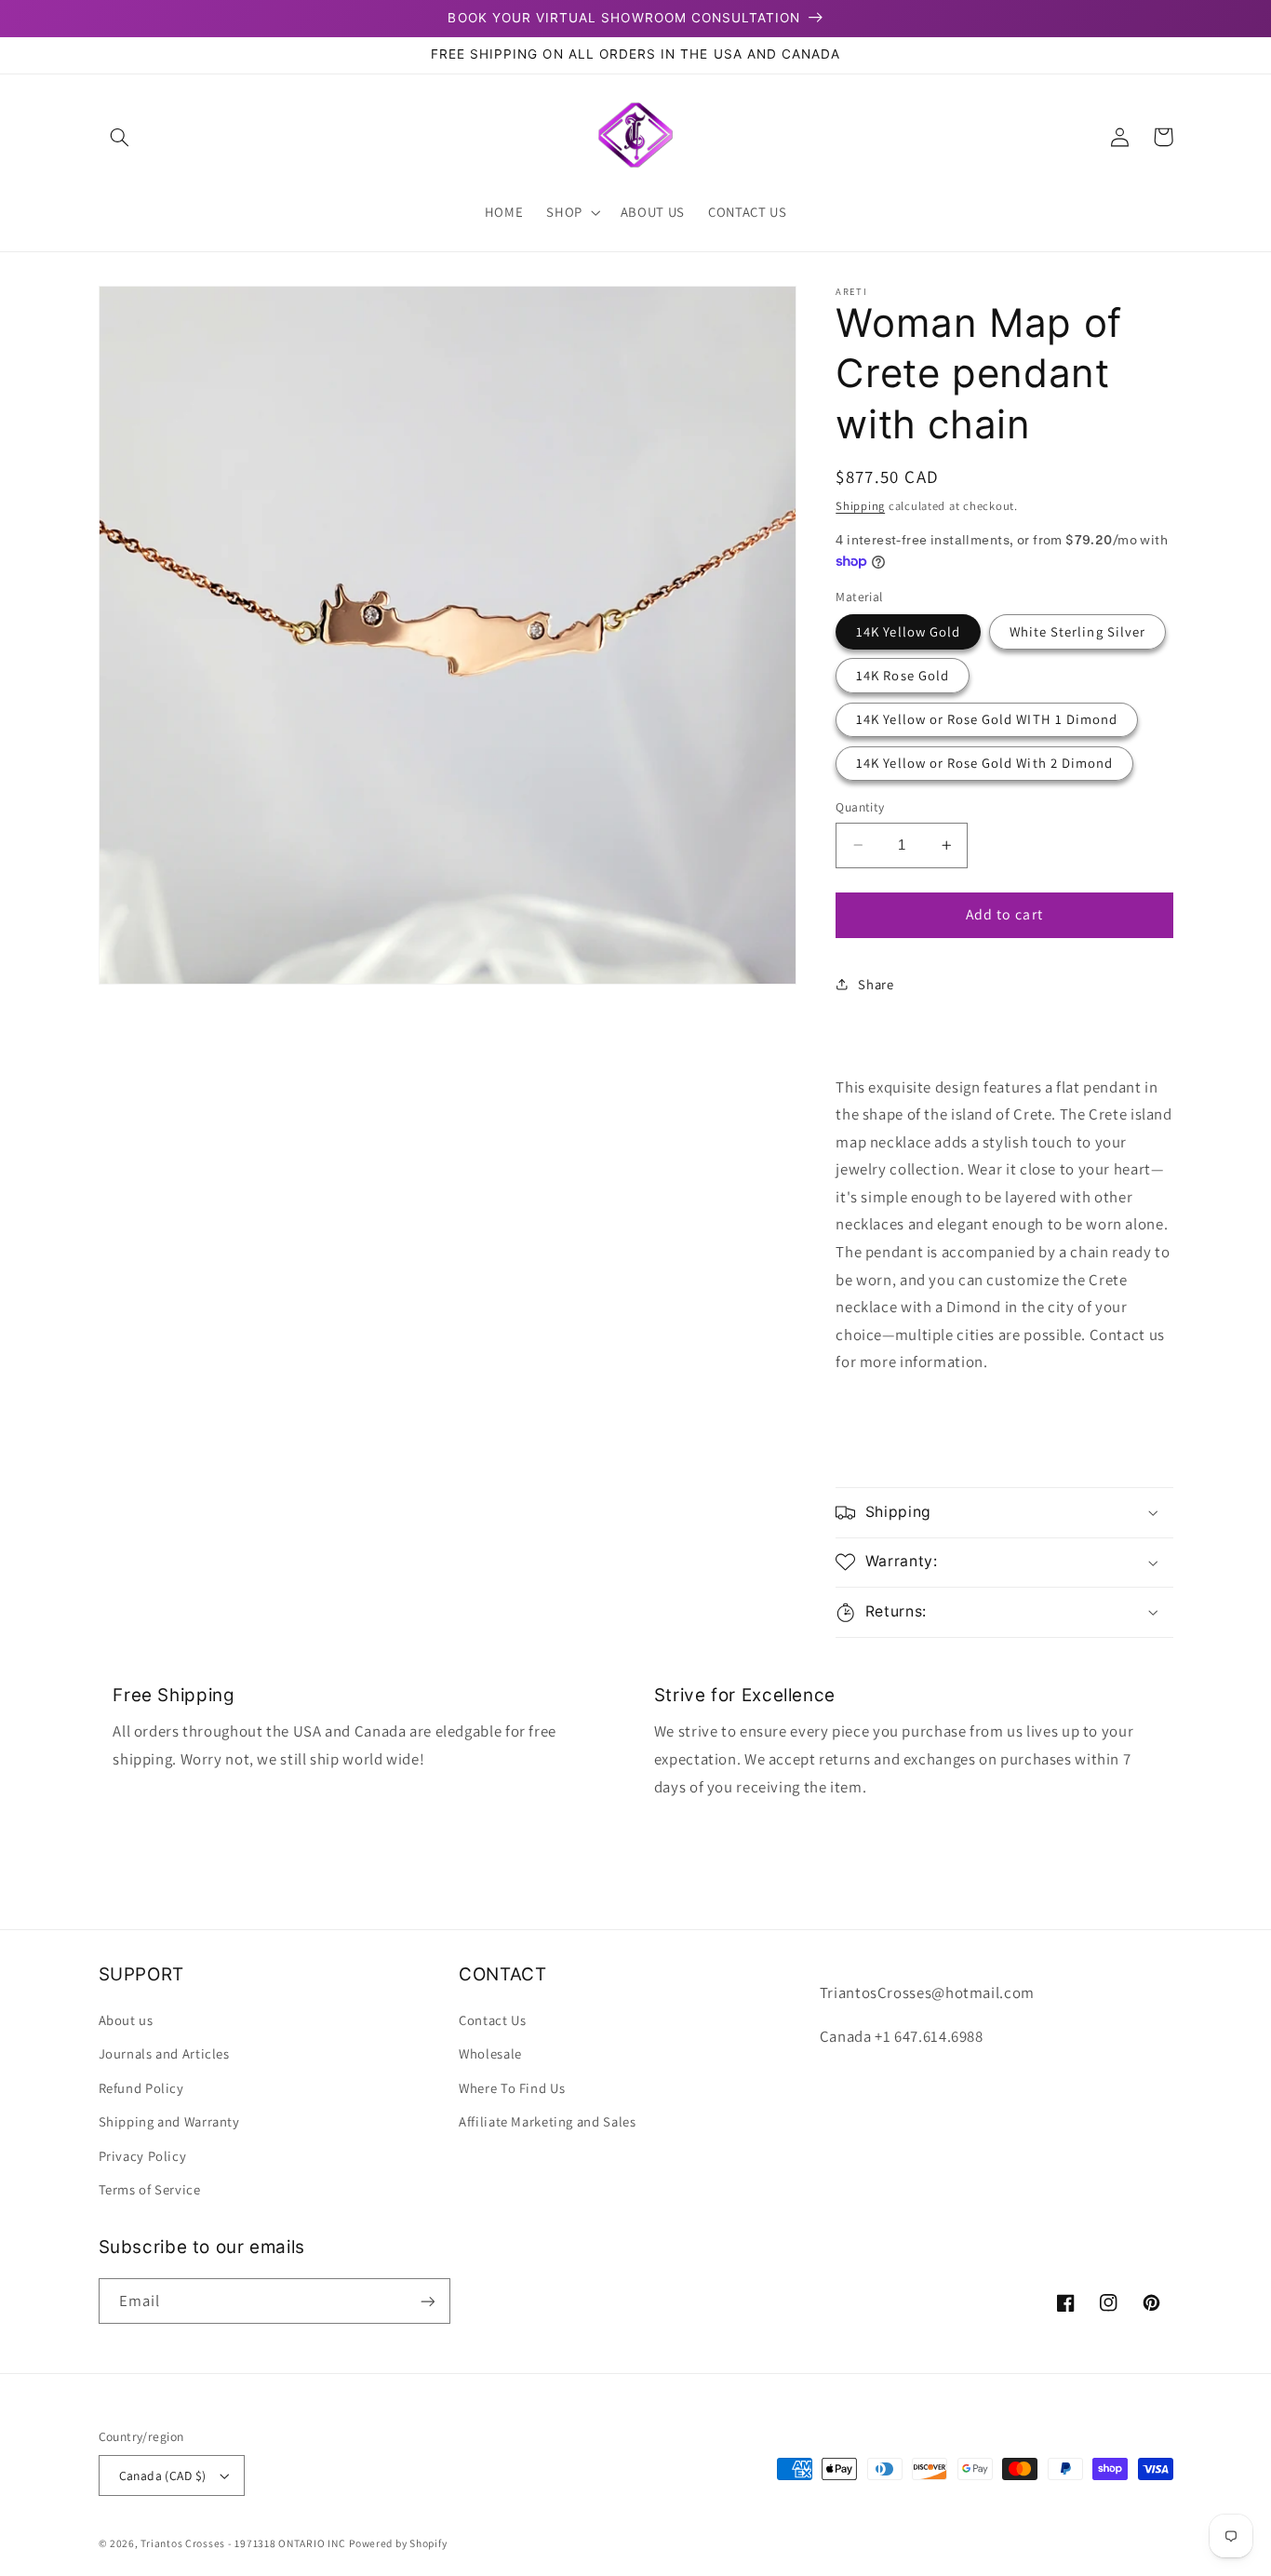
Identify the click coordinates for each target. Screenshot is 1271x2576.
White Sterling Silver (1077, 631)
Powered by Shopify (398, 2543)
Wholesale (490, 2053)
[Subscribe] (427, 2301)
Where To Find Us (512, 2088)
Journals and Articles (164, 2053)
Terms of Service (150, 2189)
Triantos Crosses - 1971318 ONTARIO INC (243, 2543)
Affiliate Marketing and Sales (547, 2121)
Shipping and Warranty (169, 2121)
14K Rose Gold (903, 675)
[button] (120, 137)
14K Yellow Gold (908, 631)
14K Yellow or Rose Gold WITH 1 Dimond (987, 719)
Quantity (860, 807)
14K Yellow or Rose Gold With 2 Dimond (984, 763)
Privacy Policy (143, 2156)
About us (126, 2020)
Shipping (860, 506)
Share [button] (876, 984)
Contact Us (492, 2020)
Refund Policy (141, 2088)
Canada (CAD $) (163, 2475)
